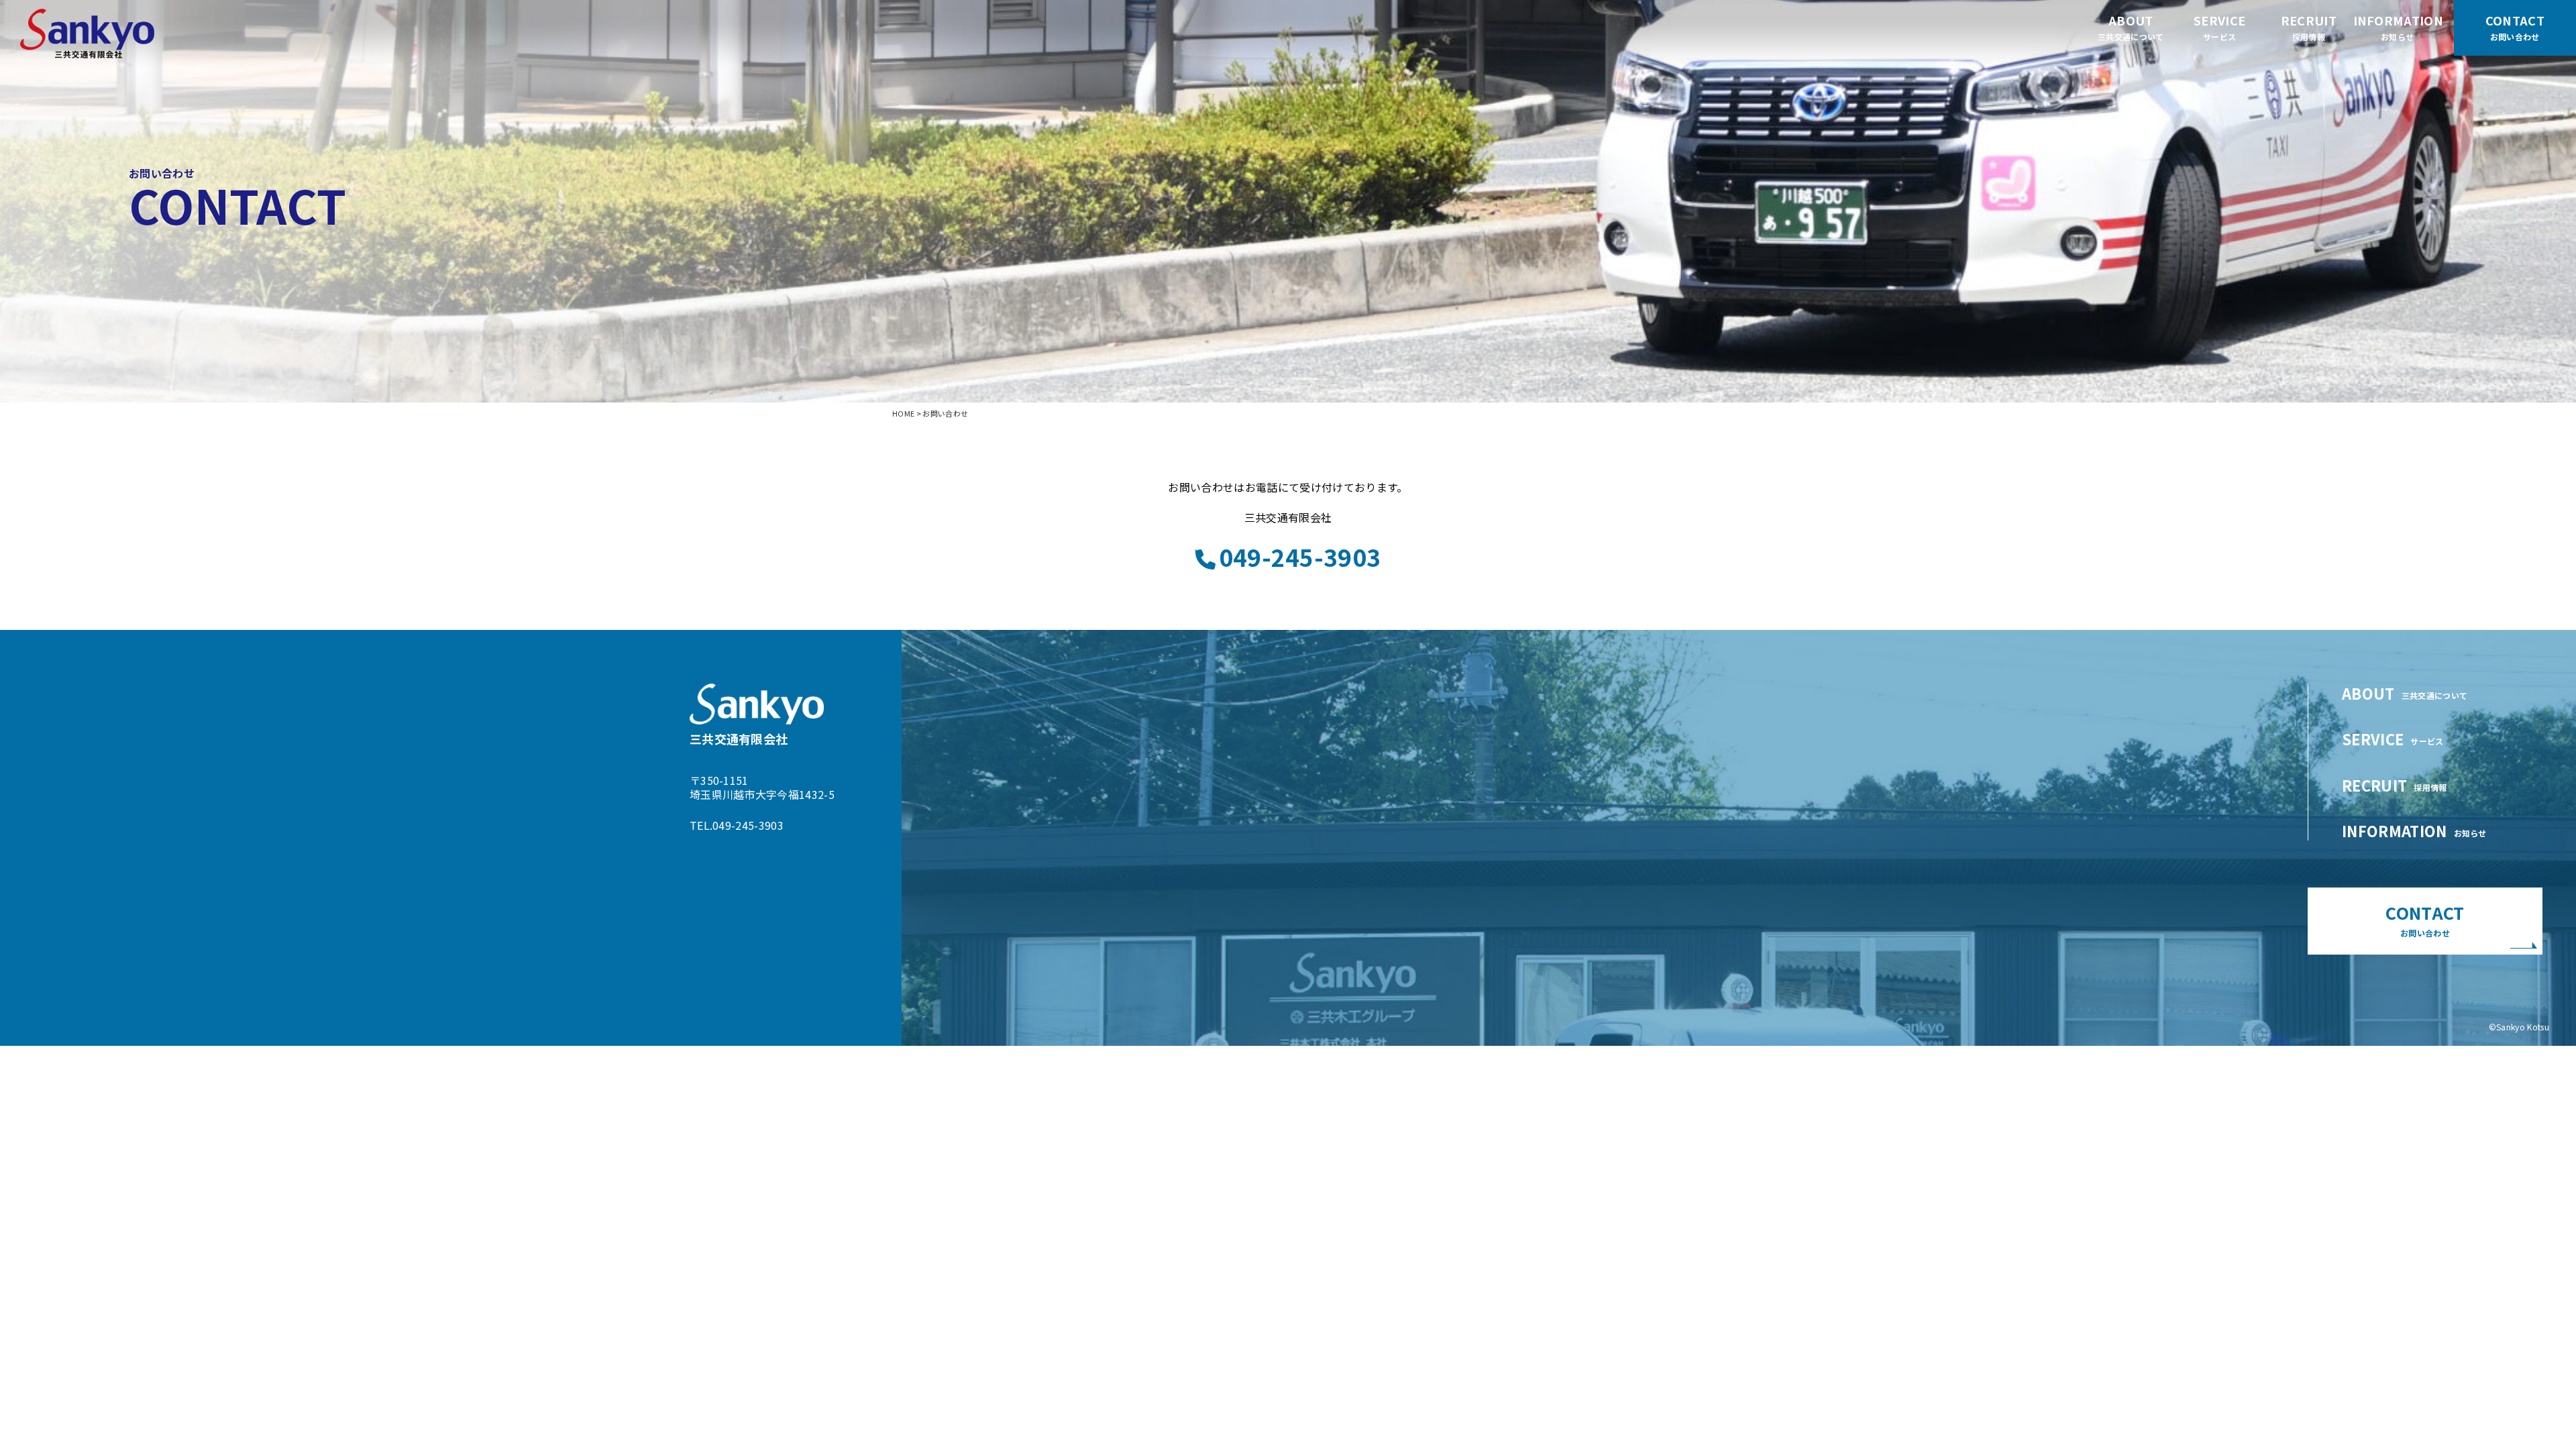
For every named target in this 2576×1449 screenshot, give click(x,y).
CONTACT (2425, 919)
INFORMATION (2398, 27)
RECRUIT (2309, 27)
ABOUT (2131, 27)
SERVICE (2219, 27)
